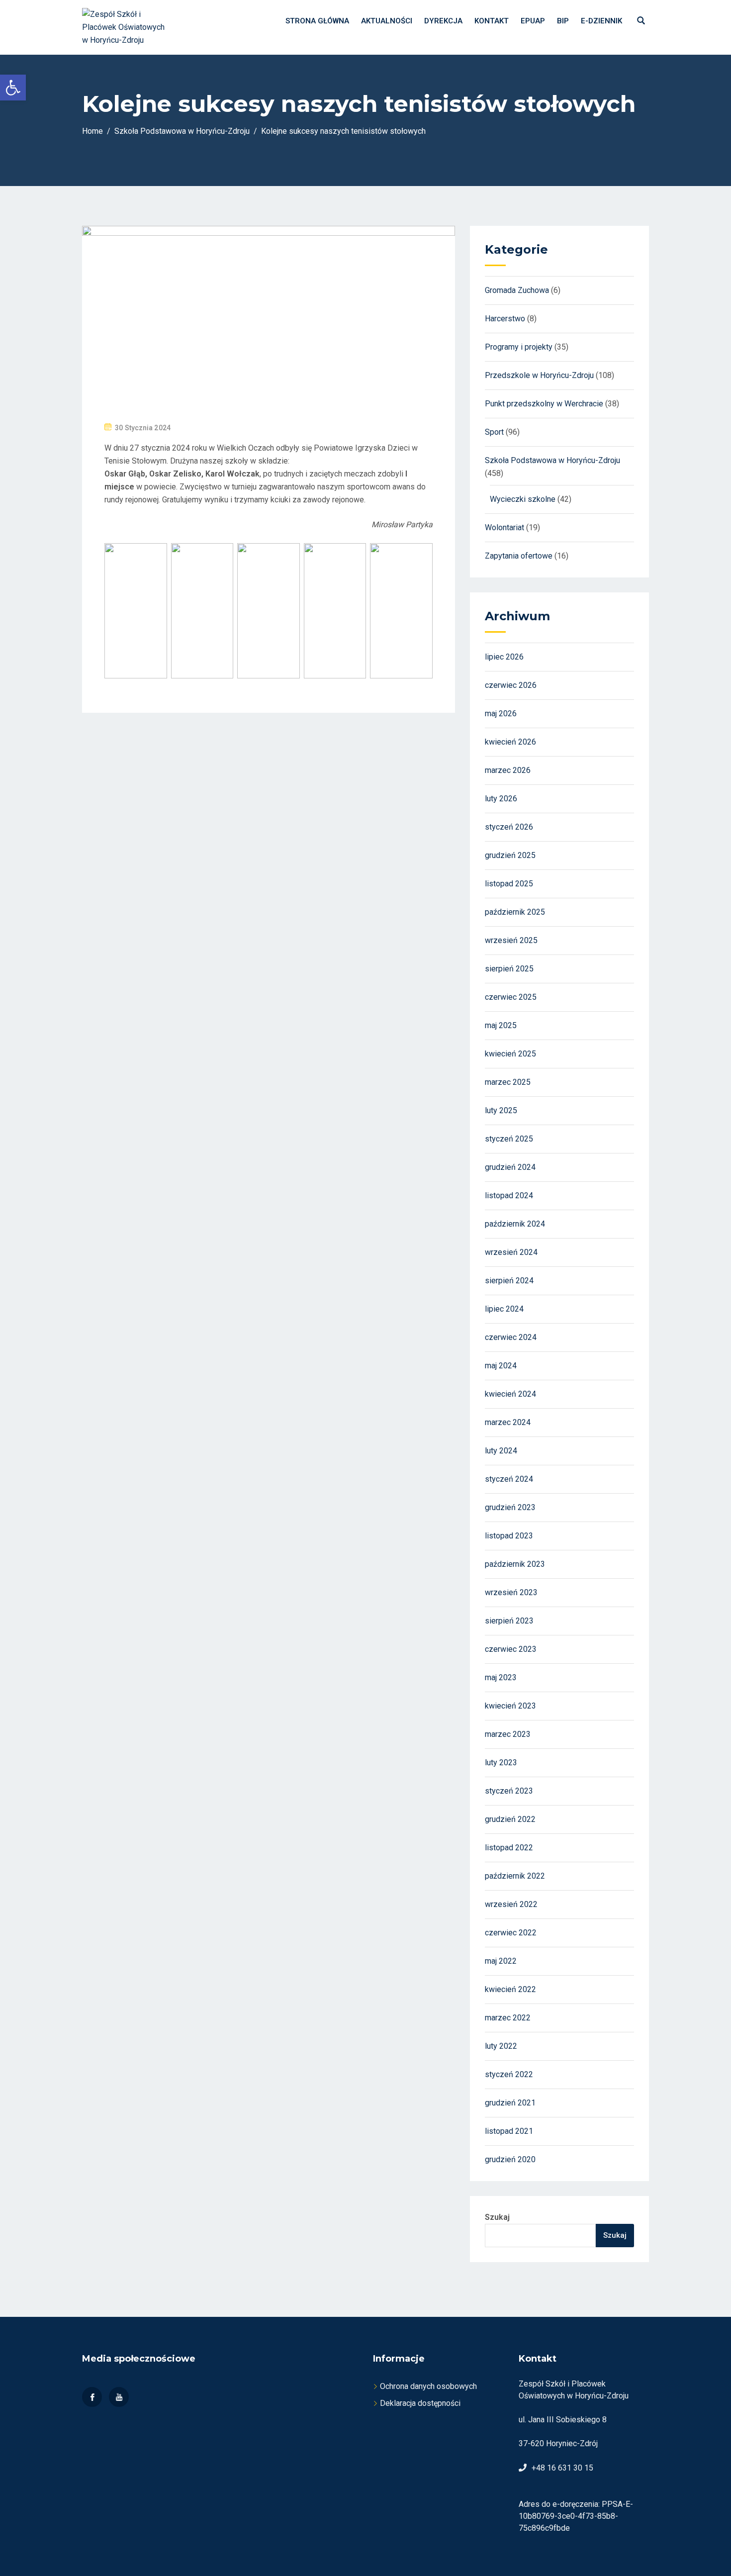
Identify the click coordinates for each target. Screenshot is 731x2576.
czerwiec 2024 (511, 1337)
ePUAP (533, 21)
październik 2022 (515, 1876)
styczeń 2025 (509, 1139)
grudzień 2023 (510, 1507)
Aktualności (387, 21)
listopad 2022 (509, 1848)
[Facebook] (92, 2397)
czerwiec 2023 (511, 1649)
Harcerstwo (505, 319)
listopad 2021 (509, 2131)
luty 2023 (501, 1763)
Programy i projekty (519, 347)
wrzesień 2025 (511, 940)
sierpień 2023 (509, 1621)
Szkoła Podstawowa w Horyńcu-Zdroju (552, 460)
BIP (563, 21)
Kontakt (492, 21)
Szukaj (497, 2217)
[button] (13, 88)
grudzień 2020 (510, 2159)
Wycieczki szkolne (523, 499)
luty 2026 (501, 799)
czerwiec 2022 (511, 1933)
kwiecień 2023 (510, 1706)
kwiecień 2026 (510, 742)
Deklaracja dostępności (420, 2403)
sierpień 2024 (509, 1281)
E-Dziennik (601, 21)
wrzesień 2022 (511, 1904)
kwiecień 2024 (510, 1394)
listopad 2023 (509, 1536)
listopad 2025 (509, 884)
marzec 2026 (508, 770)
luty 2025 (501, 1110)
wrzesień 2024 (511, 1252)
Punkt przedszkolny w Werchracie (544, 404)
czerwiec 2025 (511, 997)
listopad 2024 (509, 1195)
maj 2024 (501, 1366)
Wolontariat (504, 527)
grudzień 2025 (510, 855)
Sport (494, 432)
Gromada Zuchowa (517, 290)
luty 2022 (501, 2046)
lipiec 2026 (504, 657)
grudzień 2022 (510, 1819)
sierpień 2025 (509, 969)
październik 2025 (515, 912)
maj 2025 (501, 1025)
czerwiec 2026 (511, 685)
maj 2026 (501, 714)
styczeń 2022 (509, 2074)
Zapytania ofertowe (519, 556)
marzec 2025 (508, 1082)
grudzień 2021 (510, 2103)
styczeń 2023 (509, 1791)
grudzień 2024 (510, 1167)
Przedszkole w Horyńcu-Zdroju (539, 375)
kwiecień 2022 (510, 1989)
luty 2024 (501, 1451)
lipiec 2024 (504, 1309)
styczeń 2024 (509, 1479)
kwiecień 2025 (510, 1054)
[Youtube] (119, 2397)
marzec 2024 (508, 1422)
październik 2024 (515, 1224)
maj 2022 (501, 1961)
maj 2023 (501, 1677)
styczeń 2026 (509, 827)
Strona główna (317, 21)
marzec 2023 (508, 1734)
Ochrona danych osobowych (428, 2386)
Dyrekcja (443, 21)
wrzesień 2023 (511, 1592)
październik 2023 (515, 1564)
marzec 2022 (508, 2018)
